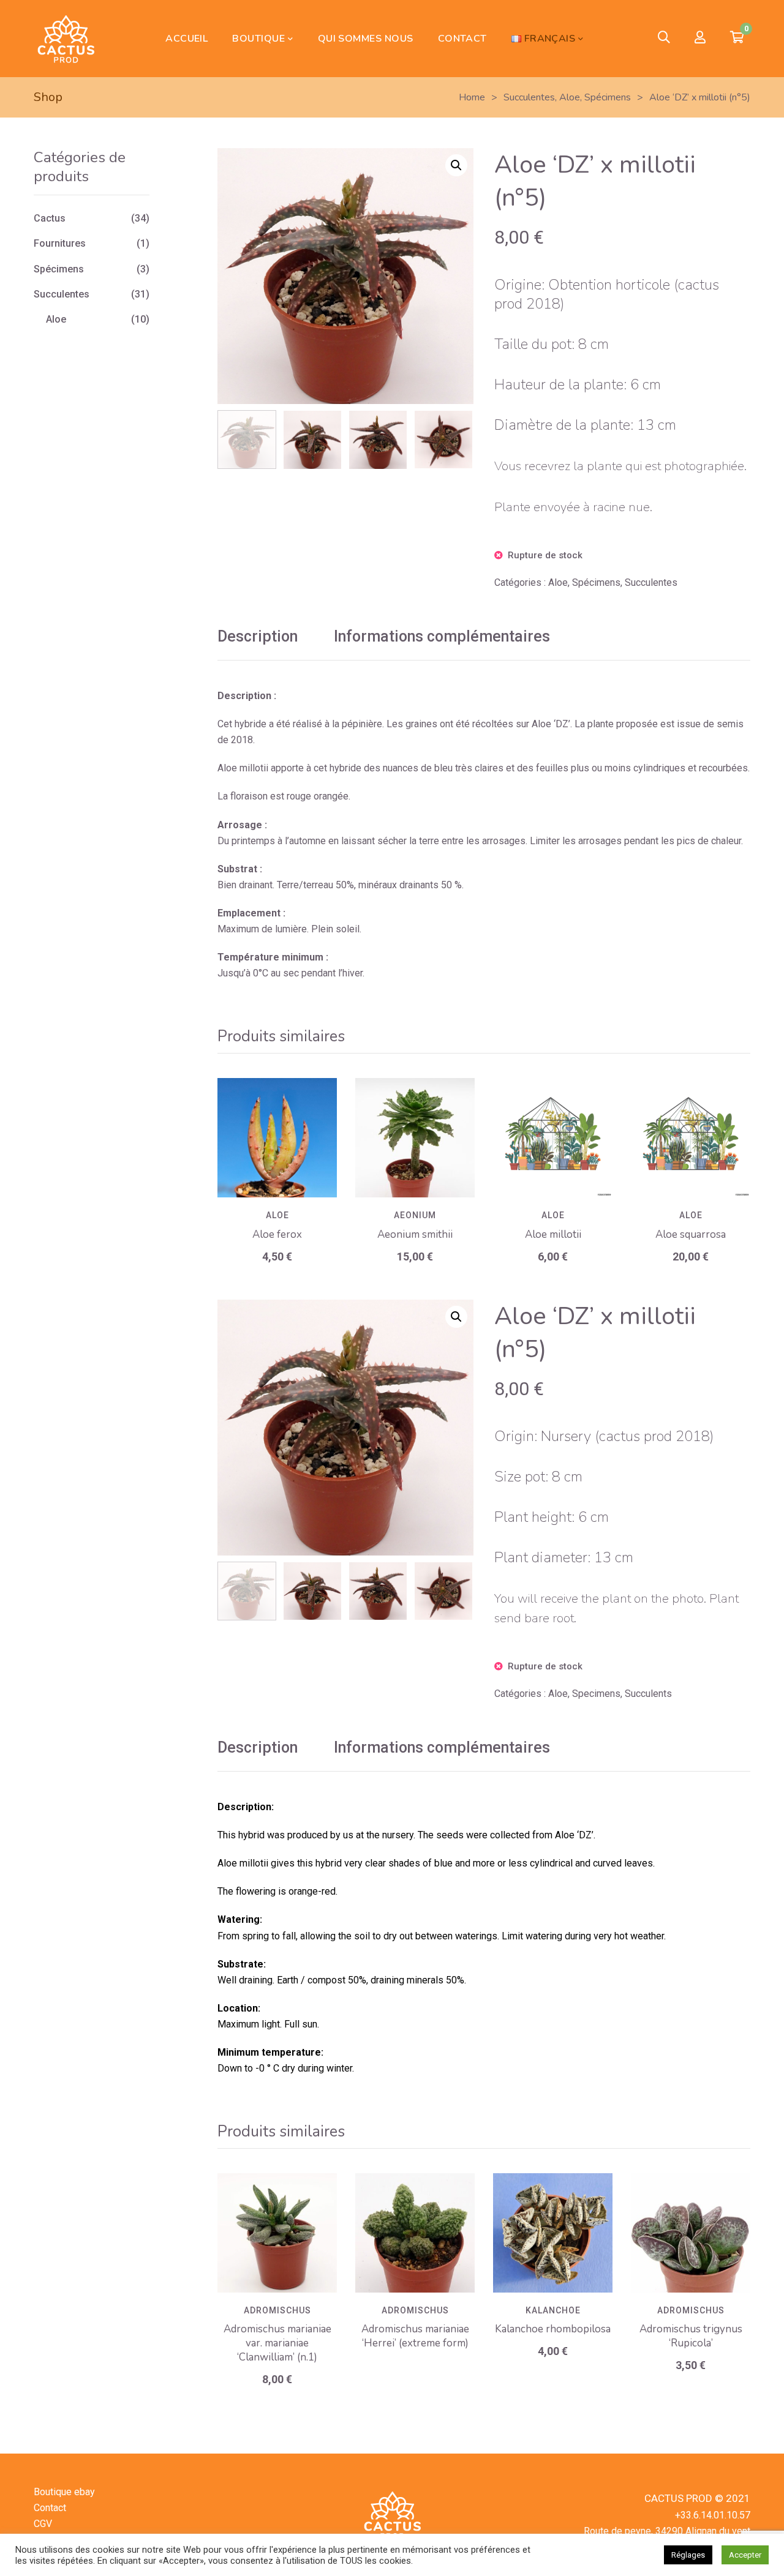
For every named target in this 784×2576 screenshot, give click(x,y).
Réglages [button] (688, 2555)
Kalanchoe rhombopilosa (553, 2329)
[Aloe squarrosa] (691, 1138)
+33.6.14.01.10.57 (713, 2515)
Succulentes (651, 582)
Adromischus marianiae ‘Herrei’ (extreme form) (415, 2336)
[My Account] (700, 38)
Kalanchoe (553, 2310)
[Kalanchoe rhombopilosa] (553, 2233)
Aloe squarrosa (691, 1234)
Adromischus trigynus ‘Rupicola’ (691, 2336)
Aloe (558, 582)
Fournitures (60, 243)
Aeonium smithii (415, 1234)
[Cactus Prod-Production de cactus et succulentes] (66, 39)
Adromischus (277, 2310)
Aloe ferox (277, 1234)
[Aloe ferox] (277, 1138)
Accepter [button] (745, 2555)
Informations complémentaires (442, 636)
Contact (50, 2508)
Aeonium (415, 1215)
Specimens (596, 1694)
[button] (456, 165)
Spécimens (596, 582)
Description (258, 636)
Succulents (648, 1694)
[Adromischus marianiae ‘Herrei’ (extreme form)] (415, 2233)
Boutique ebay (64, 2492)
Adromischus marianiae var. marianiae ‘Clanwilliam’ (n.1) (277, 2343)
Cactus (50, 218)
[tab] (258, 637)
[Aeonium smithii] (415, 1138)
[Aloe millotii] (553, 1138)
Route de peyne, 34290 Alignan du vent (667, 2531)
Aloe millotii (553, 1234)
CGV (43, 2524)
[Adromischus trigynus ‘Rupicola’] (691, 2233)
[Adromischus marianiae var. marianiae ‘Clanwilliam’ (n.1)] (277, 2233)
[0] (737, 39)
